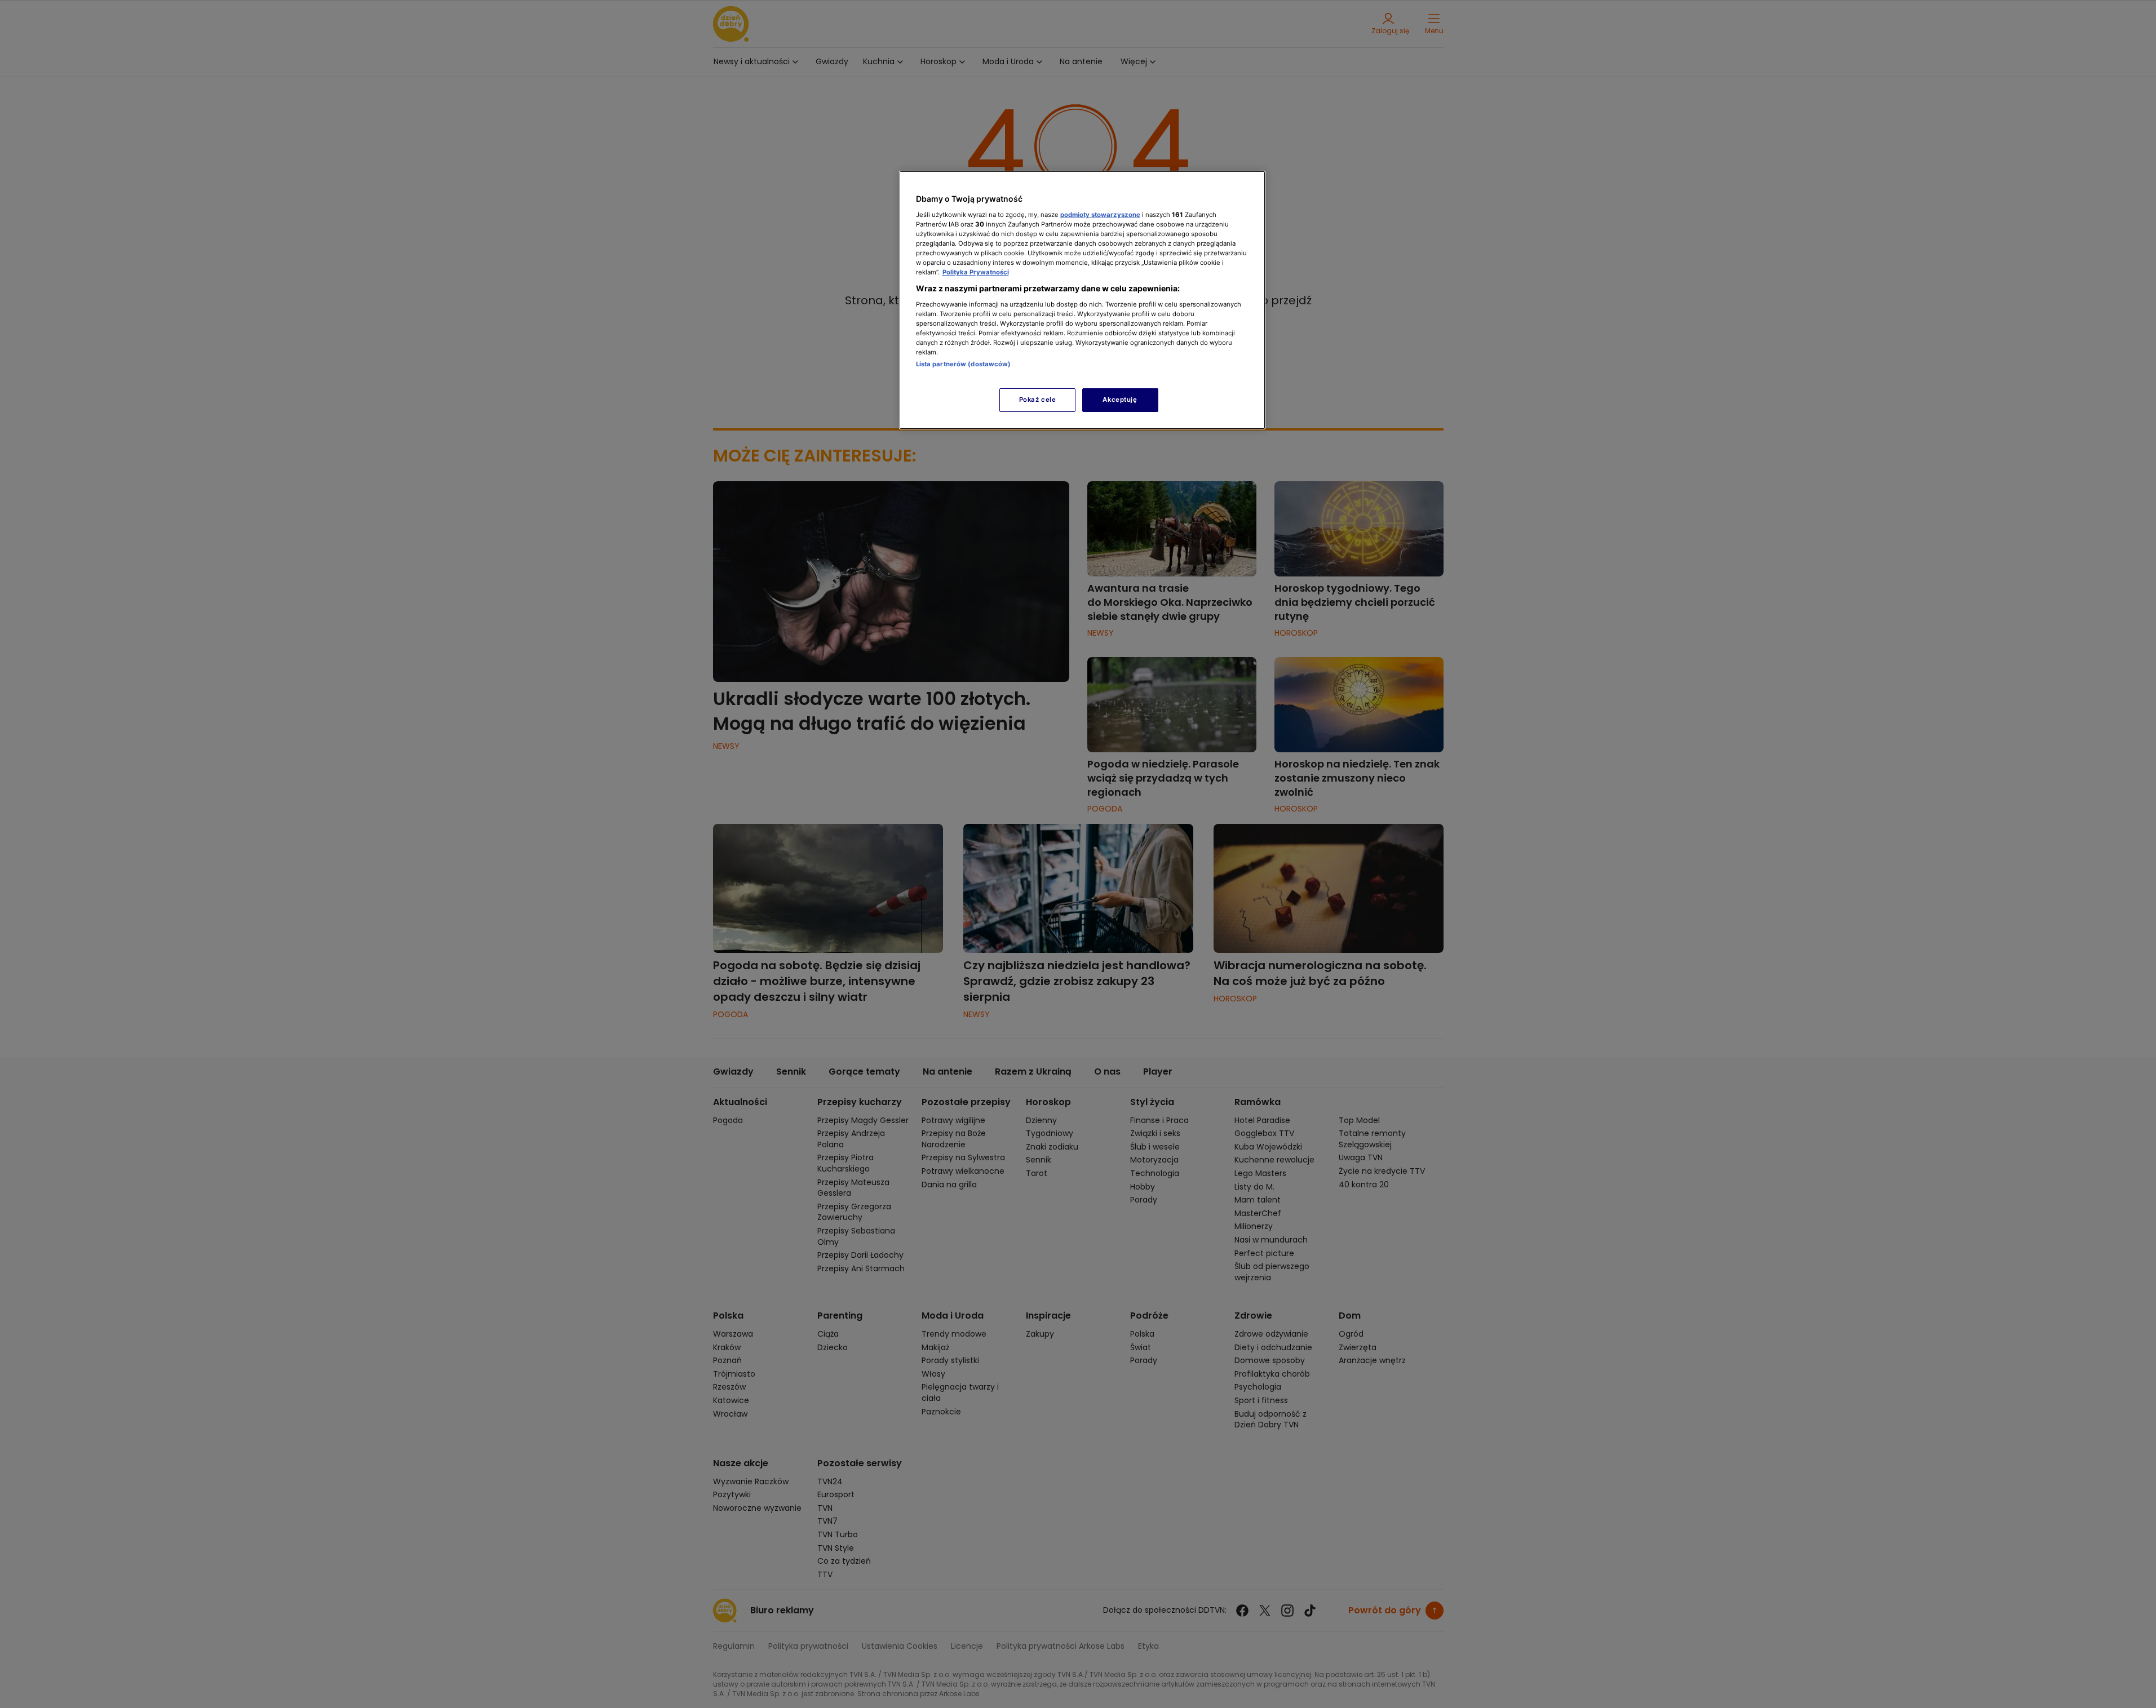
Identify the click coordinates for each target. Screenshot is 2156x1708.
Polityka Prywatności (976, 272)
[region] (1082, 300)
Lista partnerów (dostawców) (964, 364)
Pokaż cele (1038, 400)
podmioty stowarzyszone (1100, 215)
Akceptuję (1120, 400)
